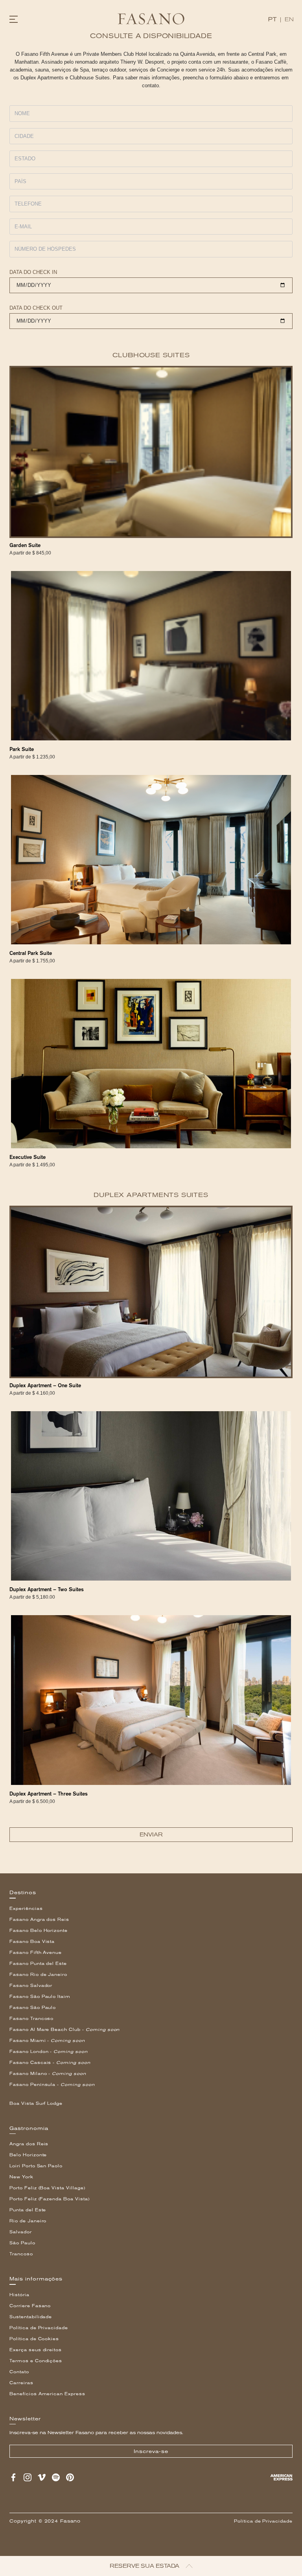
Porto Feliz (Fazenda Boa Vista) (50, 2199)
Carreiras (21, 2383)
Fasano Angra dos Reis (39, 1920)
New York (21, 2177)
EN (289, 19)
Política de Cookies (34, 2339)
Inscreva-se (151, 2451)
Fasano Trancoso (31, 2019)
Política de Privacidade (39, 2328)
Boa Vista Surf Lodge (36, 2103)
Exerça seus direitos (36, 2350)
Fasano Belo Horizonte (39, 1931)
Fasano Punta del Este (38, 1964)
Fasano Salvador (31, 1986)
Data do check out (36, 308)
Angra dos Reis (29, 2144)
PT (272, 19)
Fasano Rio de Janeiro (38, 1975)
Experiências (26, 1909)
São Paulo (22, 2243)
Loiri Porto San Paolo (36, 2166)
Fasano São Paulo (33, 2008)
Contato (19, 2372)
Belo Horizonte (28, 2155)
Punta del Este (28, 2210)
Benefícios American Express (47, 2394)
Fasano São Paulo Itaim (40, 1997)
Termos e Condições (36, 2361)
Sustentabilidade (31, 2317)
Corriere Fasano (30, 2306)
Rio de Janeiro (28, 2221)
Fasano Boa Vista (32, 1942)
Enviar (151, 1835)
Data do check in (33, 272)
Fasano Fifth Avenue (36, 1953)
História (19, 2295)
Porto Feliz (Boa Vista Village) (47, 2188)
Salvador (21, 2232)
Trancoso (21, 2254)
